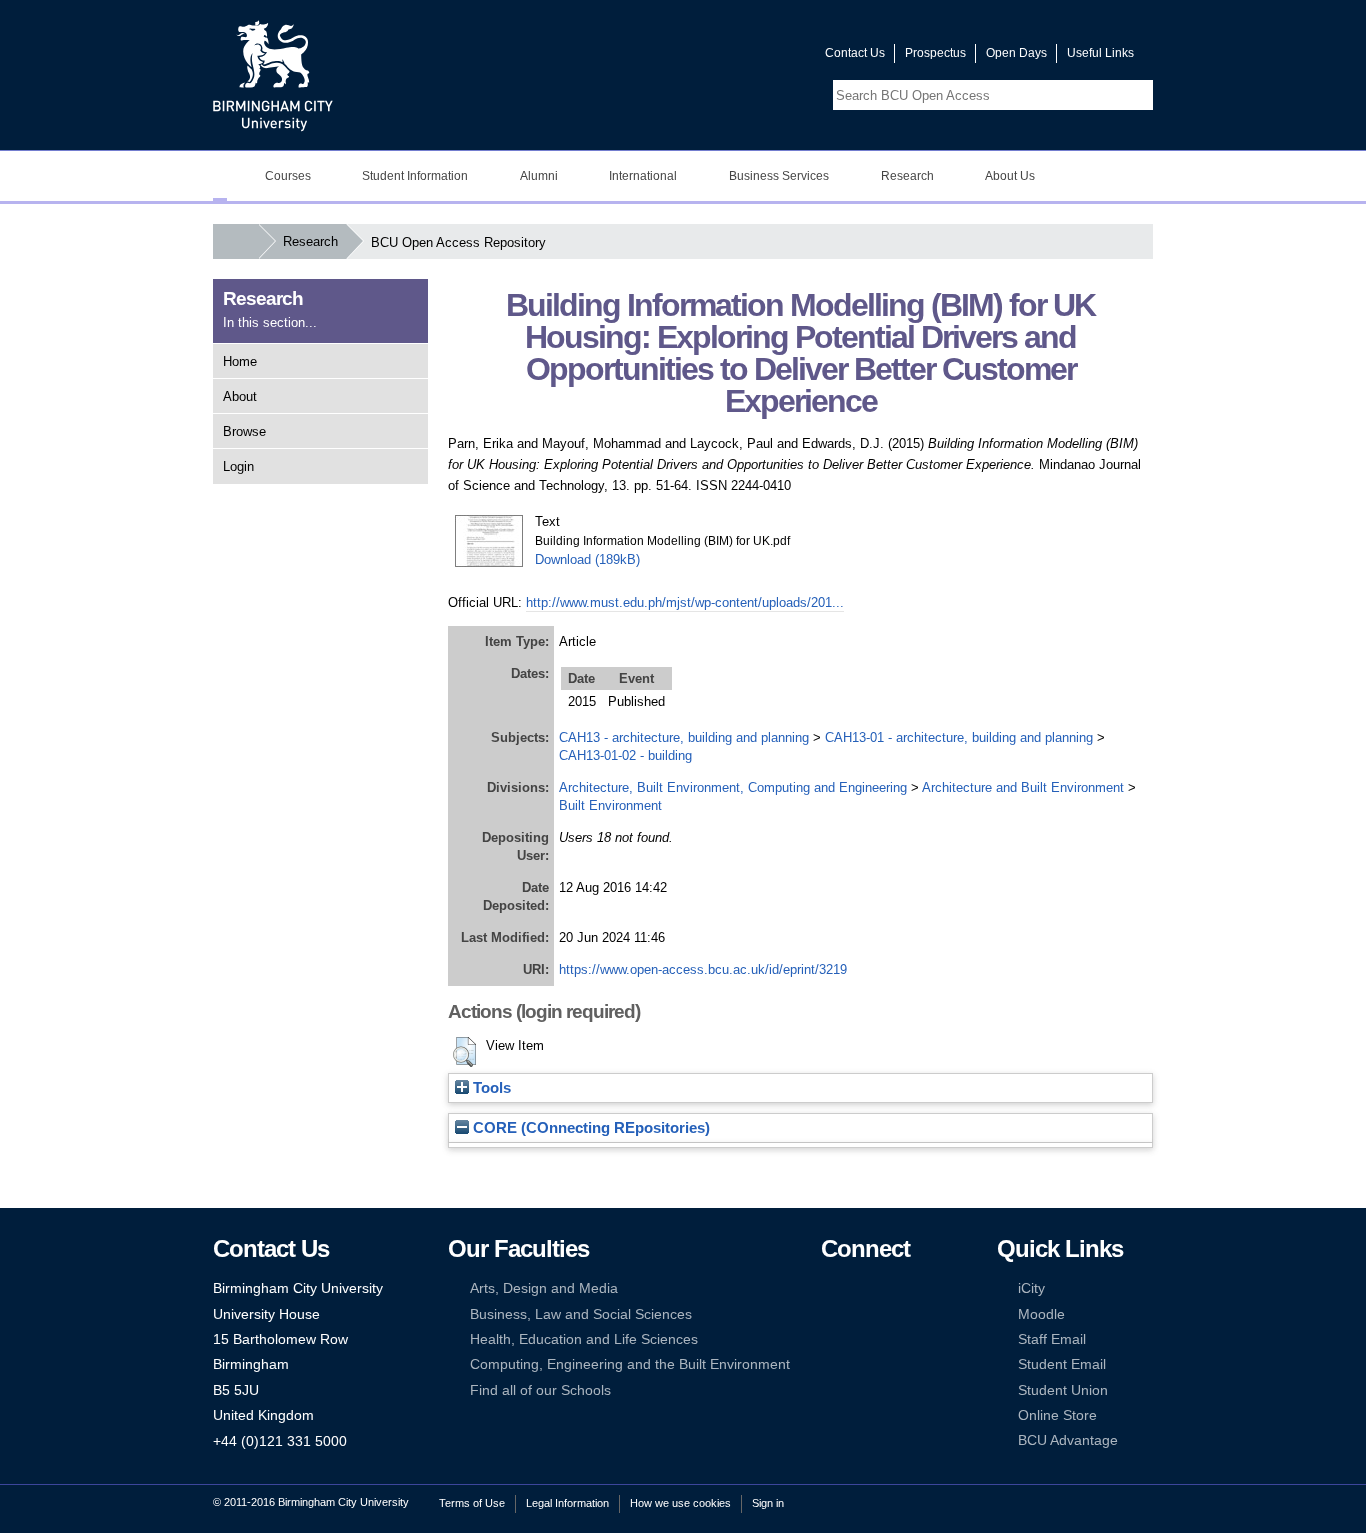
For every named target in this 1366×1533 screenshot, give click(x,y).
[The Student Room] (891, 1339)
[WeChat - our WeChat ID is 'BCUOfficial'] (860, 1339)
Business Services (779, 176)
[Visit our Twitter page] (738, 57)
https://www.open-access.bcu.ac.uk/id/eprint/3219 (703, 969)
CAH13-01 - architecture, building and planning (959, 737)
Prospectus (935, 53)
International (643, 176)
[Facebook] (830, 1288)
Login (238, 466)
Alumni (539, 176)
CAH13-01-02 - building (625, 755)
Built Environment (610, 805)
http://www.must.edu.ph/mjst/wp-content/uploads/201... (685, 602)
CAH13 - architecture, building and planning (684, 737)
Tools (490, 1088)
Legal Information (567, 1503)
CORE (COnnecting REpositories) (589, 1128)
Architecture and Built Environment (1023, 787)
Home (240, 361)
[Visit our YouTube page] (762, 57)
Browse (244, 431)
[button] (464, 1052)
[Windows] (891, 1364)
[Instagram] (860, 1314)
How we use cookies (680, 1503)
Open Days (1016, 53)
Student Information (415, 176)
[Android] (860, 1364)
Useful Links (1100, 53)
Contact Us (855, 53)
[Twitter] (860, 1288)
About (240, 396)
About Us (1010, 176)
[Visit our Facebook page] (714, 57)
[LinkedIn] (830, 1314)
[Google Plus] (891, 1314)
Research (907, 176)
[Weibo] (830, 1339)
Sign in (768, 1503)
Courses (288, 176)
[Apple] (830, 1364)
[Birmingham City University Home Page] (220, 176)
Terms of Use (472, 1503)
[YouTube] (891, 1288)
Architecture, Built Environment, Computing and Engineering (733, 787)
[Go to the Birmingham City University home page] (273, 75)
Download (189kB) (587, 559)
